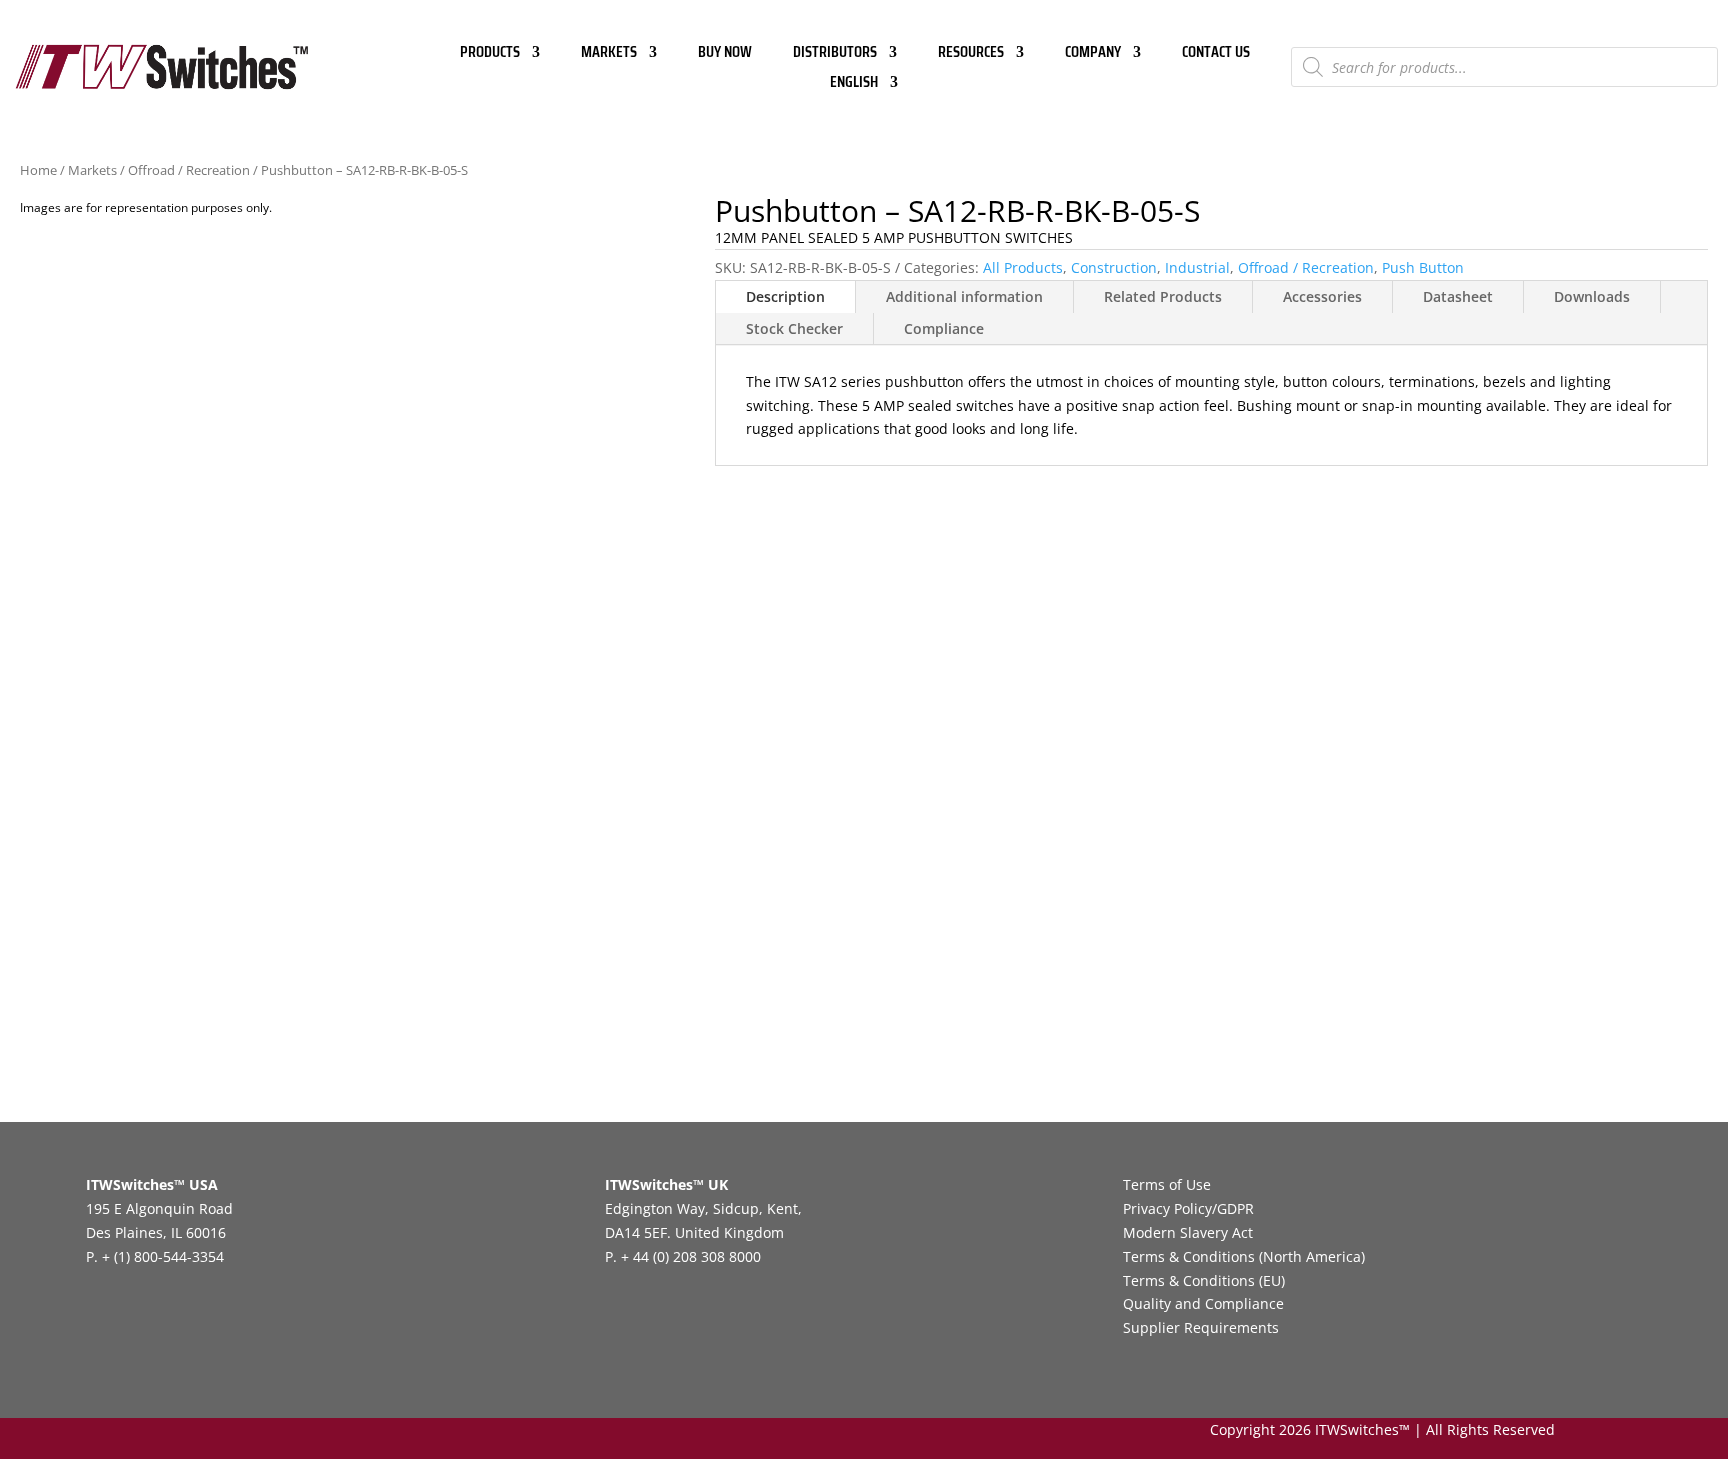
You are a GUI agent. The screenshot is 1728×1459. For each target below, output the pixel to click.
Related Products (1163, 296)
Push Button (1423, 267)
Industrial (1197, 267)
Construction (1114, 267)
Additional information (964, 296)
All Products (1023, 267)
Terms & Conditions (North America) (1244, 1256)
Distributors (835, 54)
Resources (971, 54)
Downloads (1592, 296)
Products (490, 54)
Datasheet (1458, 296)
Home (38, 170)
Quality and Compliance (1203, 1303)
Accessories (1322, 296)
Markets (609, 54)
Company (1093, 54)
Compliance (944, 328)
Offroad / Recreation (189, 170)
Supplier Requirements (1201, 1327)
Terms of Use (1167, 1184)
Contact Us (1216, 54)
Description (785, 296)
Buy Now (725, 54)
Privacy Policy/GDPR (1188, 1208)
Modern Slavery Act (1188, 1232)
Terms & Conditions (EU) (1204, 1280)
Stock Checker (794, 328)
